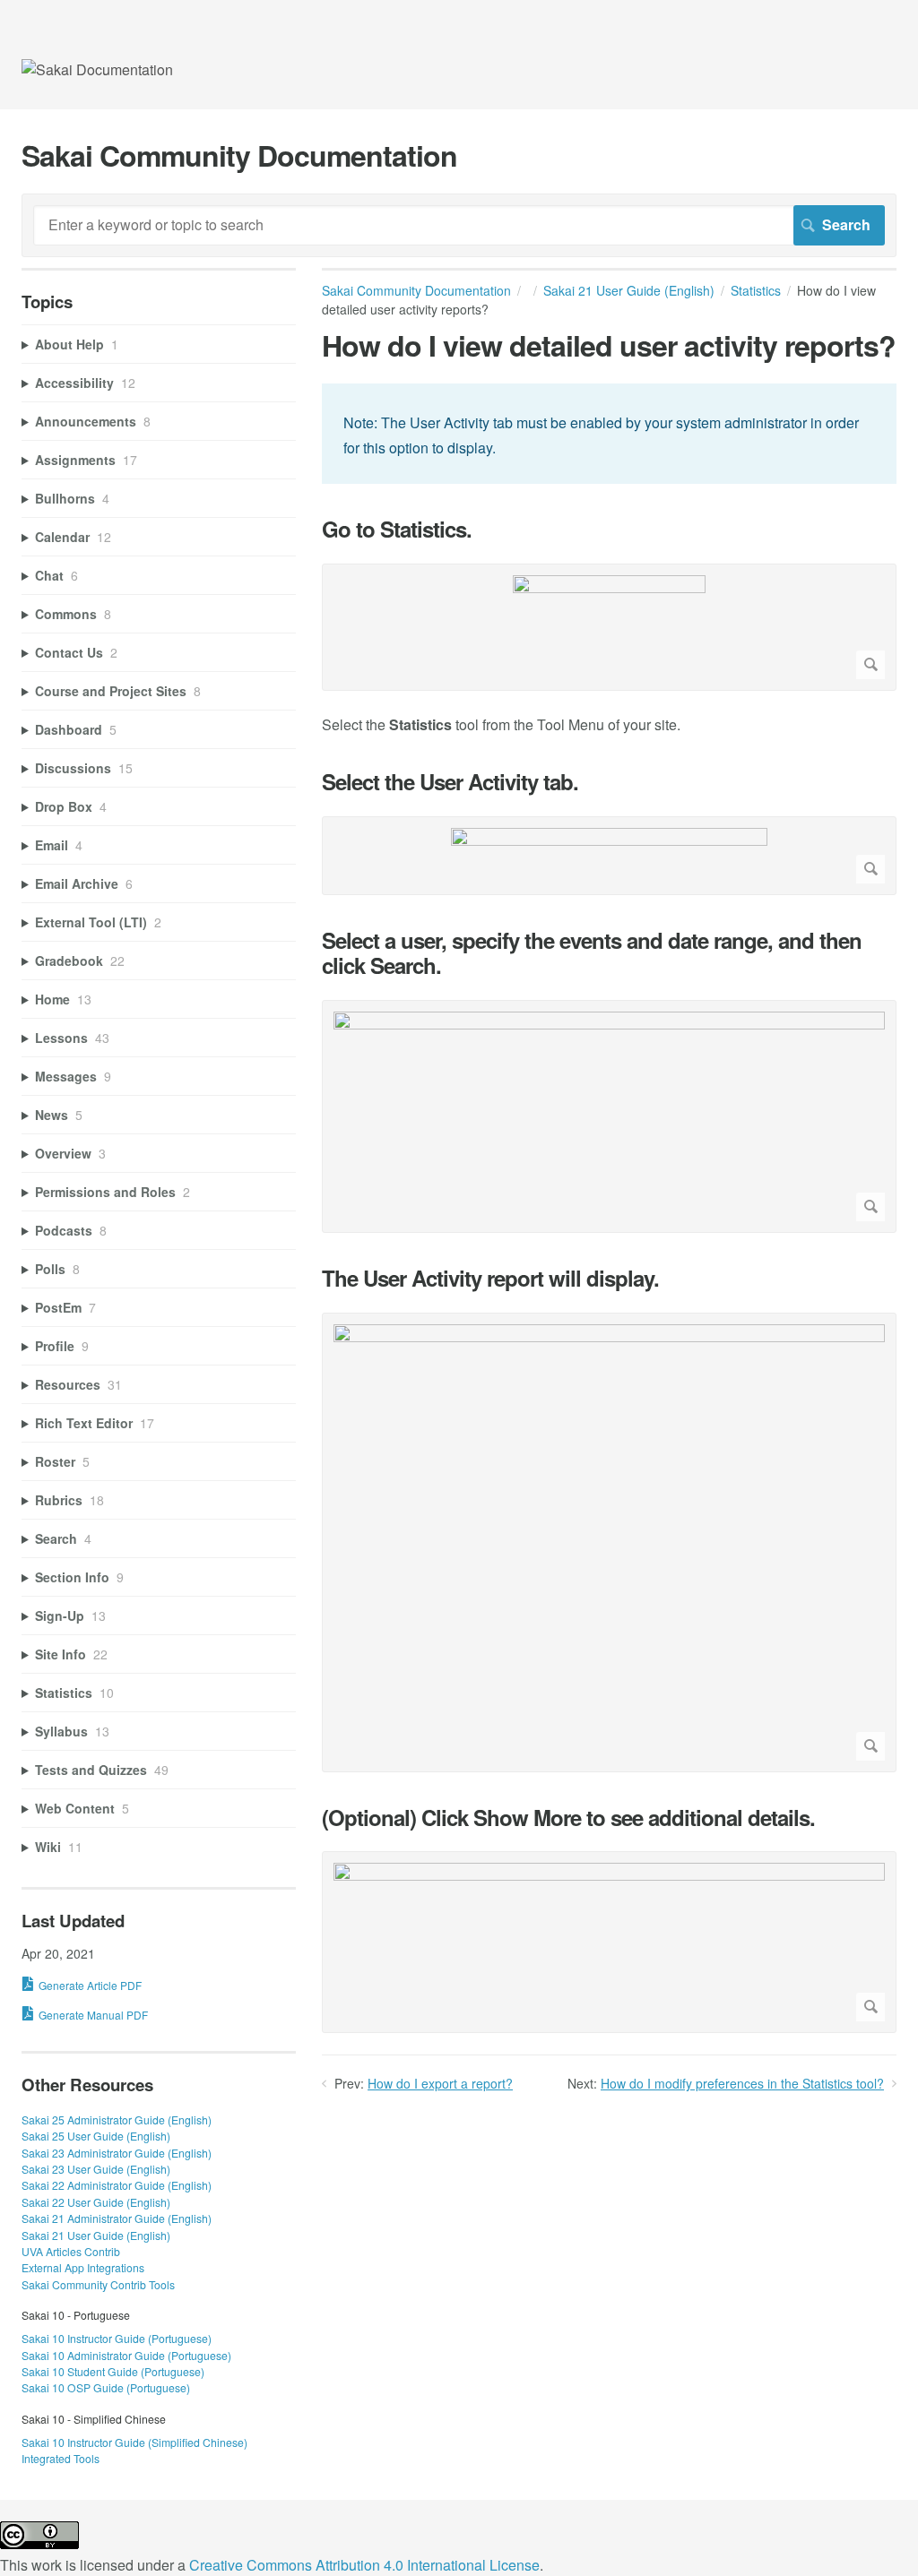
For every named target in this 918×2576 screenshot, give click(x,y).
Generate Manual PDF (93, 2015)
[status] (609, 433)
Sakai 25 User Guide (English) (96, 2136)
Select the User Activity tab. (450, 782)
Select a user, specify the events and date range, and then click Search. (592, 953)
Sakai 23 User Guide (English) (96, 2169)
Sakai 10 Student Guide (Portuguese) (113, 2371)
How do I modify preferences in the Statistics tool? (742, 2083)
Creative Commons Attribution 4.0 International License (364, 2565)
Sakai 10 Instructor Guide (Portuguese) (117, 2338)
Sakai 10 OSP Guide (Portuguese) (106, 2387)
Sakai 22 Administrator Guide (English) (117, 2185)
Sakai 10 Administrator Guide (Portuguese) (126, 2355)
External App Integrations (83, 2267)
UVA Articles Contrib (71, 2251)
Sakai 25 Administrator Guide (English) (117, 2119)
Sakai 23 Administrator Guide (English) (117, 2153)
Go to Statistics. (397, 529)
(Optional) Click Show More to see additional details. (568, 1818)
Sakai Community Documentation (416, 290)
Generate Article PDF (90, 1985)
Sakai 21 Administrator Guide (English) (117, 2218)
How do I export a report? (440, 2083)
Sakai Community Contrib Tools (98, 2284)
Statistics (756, 290)
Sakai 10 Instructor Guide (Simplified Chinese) (134, 2442)
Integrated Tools (61, 2458)
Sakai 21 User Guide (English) (629, 290)
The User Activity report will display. (490, 1278)
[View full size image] (609, 627)
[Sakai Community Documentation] (97, 69)
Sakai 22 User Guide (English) (96, 2202)
